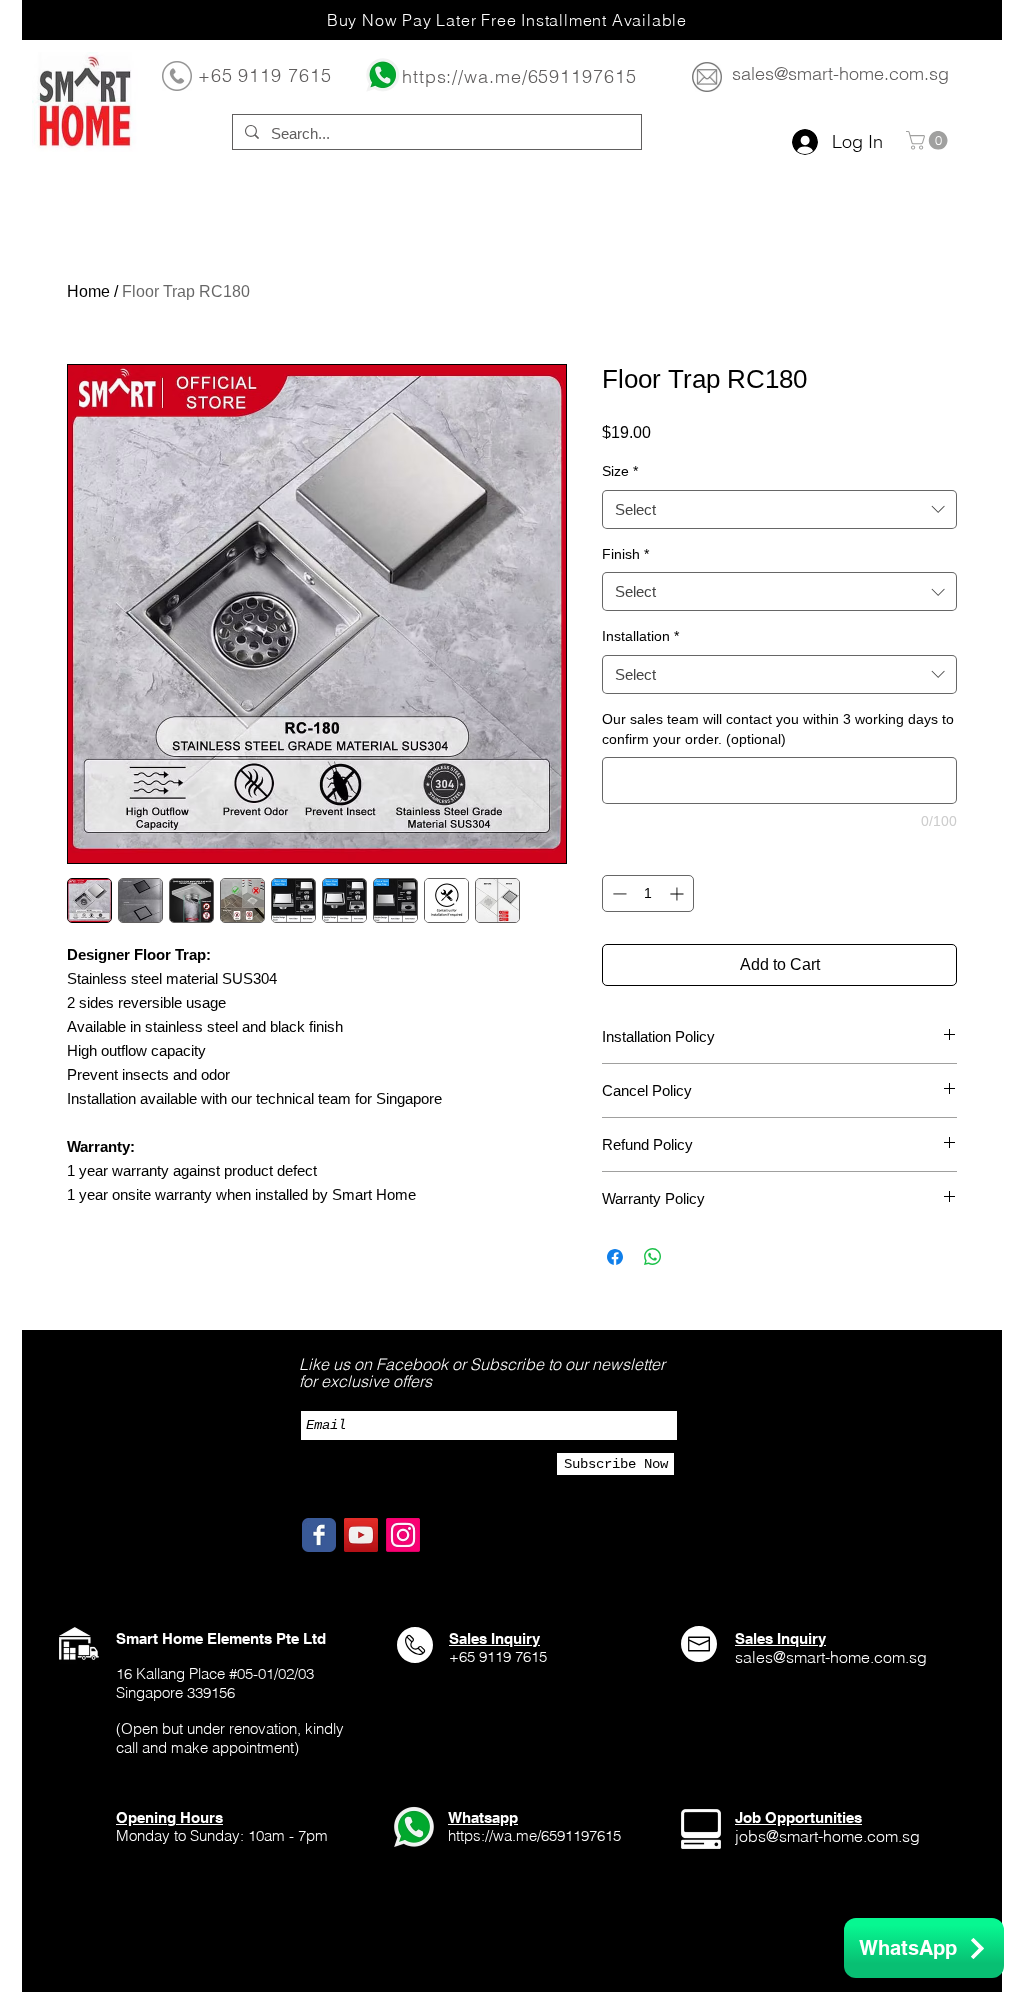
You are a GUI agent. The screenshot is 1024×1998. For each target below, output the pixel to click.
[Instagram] (403, 1535)
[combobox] (779, 509)
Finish (625, 554)
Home (88, 291)
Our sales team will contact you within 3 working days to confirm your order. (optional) (778, 729)
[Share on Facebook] (615, 1257)
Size (620, 471)
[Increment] (678, 893)
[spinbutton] (648, 893)
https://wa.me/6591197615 (519, 76)
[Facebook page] (319, 1535)
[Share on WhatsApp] (653, 1257)
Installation (640, 636)
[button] (929, 140)
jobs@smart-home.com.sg (827, 1836)
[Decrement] (617, 893)
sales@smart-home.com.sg (840, 73)
